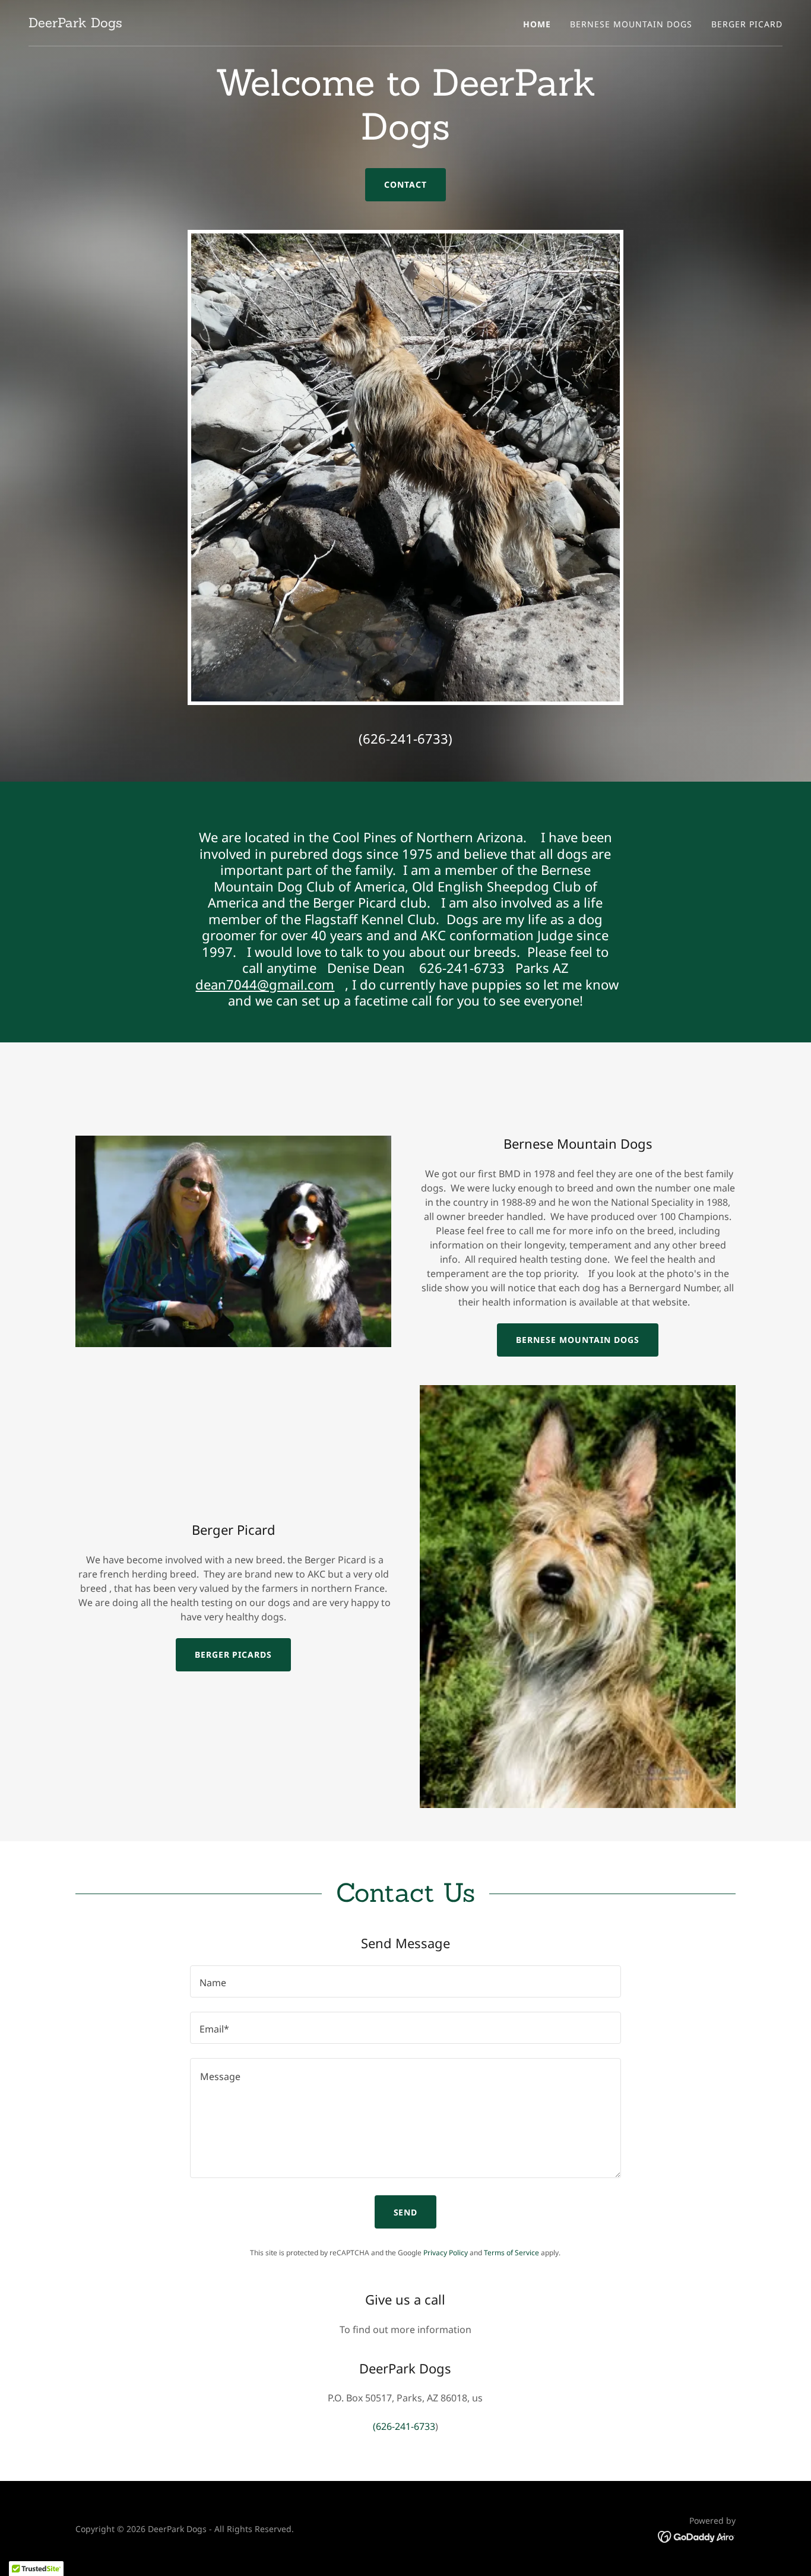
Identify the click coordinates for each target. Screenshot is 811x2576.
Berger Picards (234, 1654)
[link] (75, 24)
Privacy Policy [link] (446, 2253)
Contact (405, 184)
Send (406, 2212)
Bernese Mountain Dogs (578, 1340)
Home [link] (537, 24)
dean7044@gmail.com (265, 984)
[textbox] (405, 1981)
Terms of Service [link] (511, 2253)
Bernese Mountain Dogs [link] (631, 24)
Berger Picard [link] (747, 24)
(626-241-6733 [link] (403, 738)
